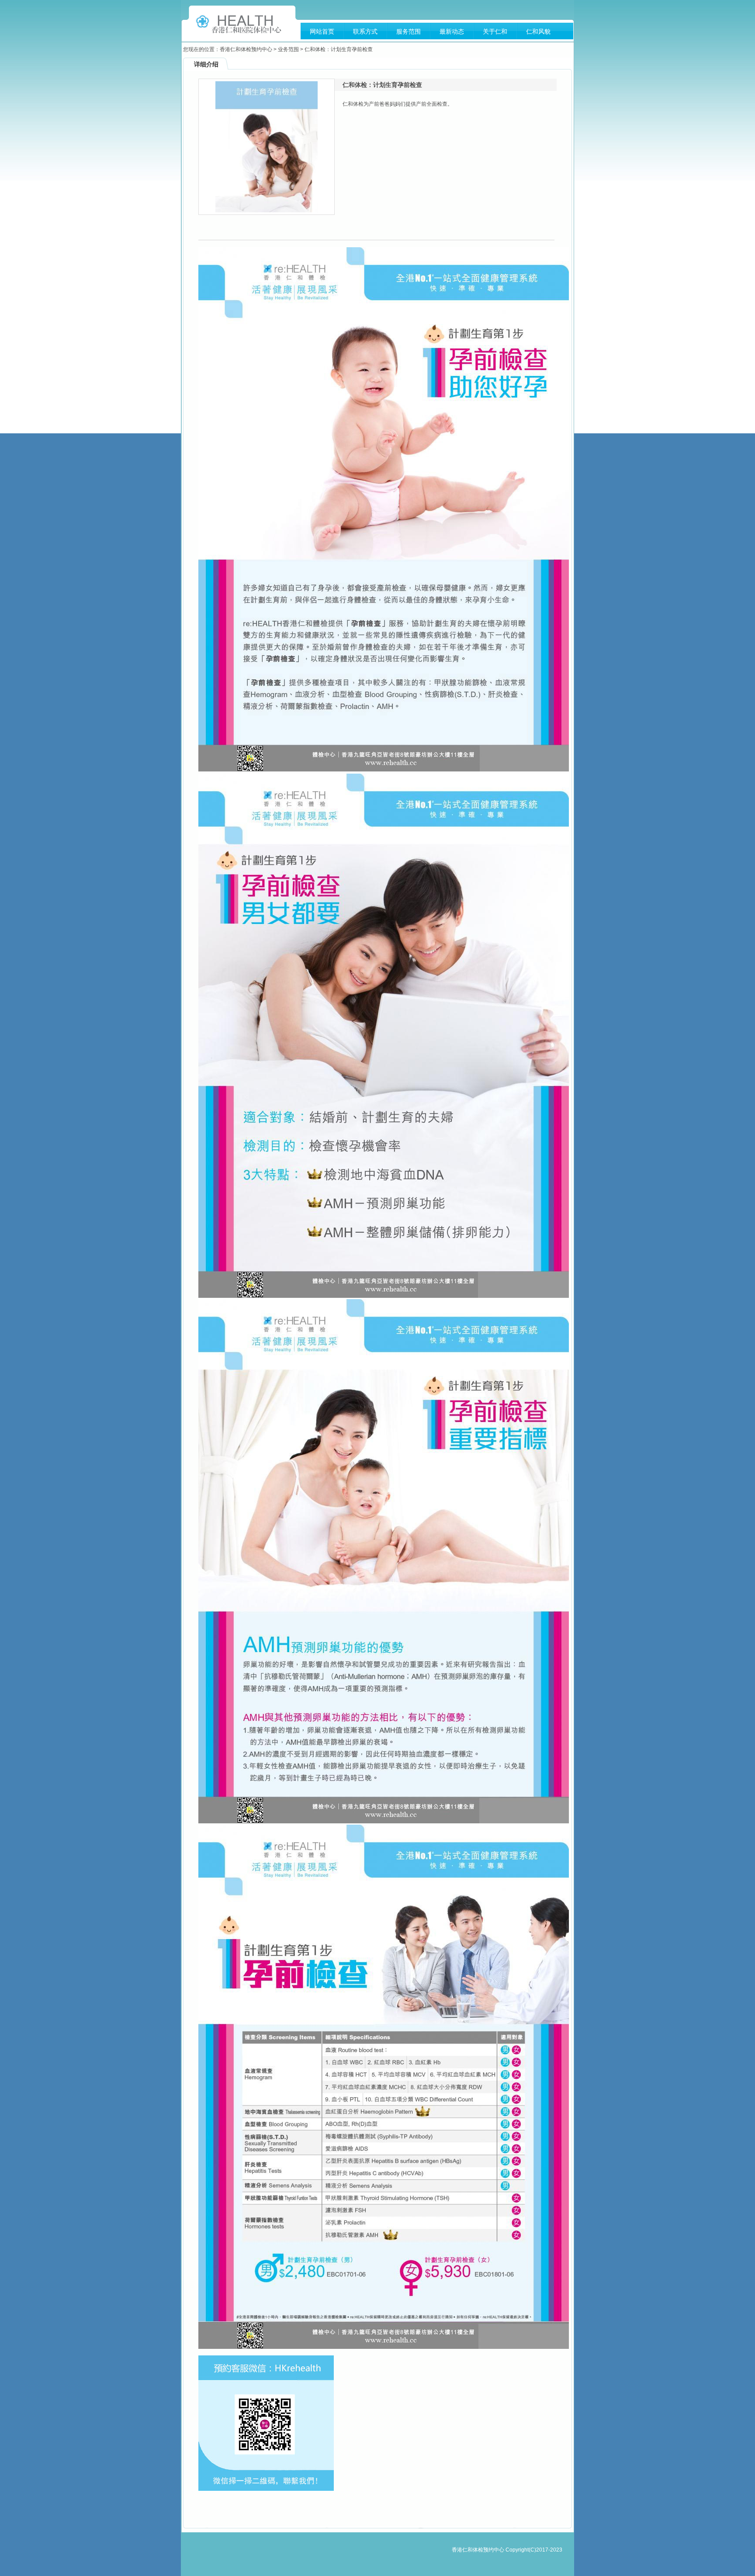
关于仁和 (495, 31)
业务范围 (288, 49)
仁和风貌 (538, 31)
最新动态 (452, 31)
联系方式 (365, 31)
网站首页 (322, 31)
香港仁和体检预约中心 (246, 49)
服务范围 (409, 31)
